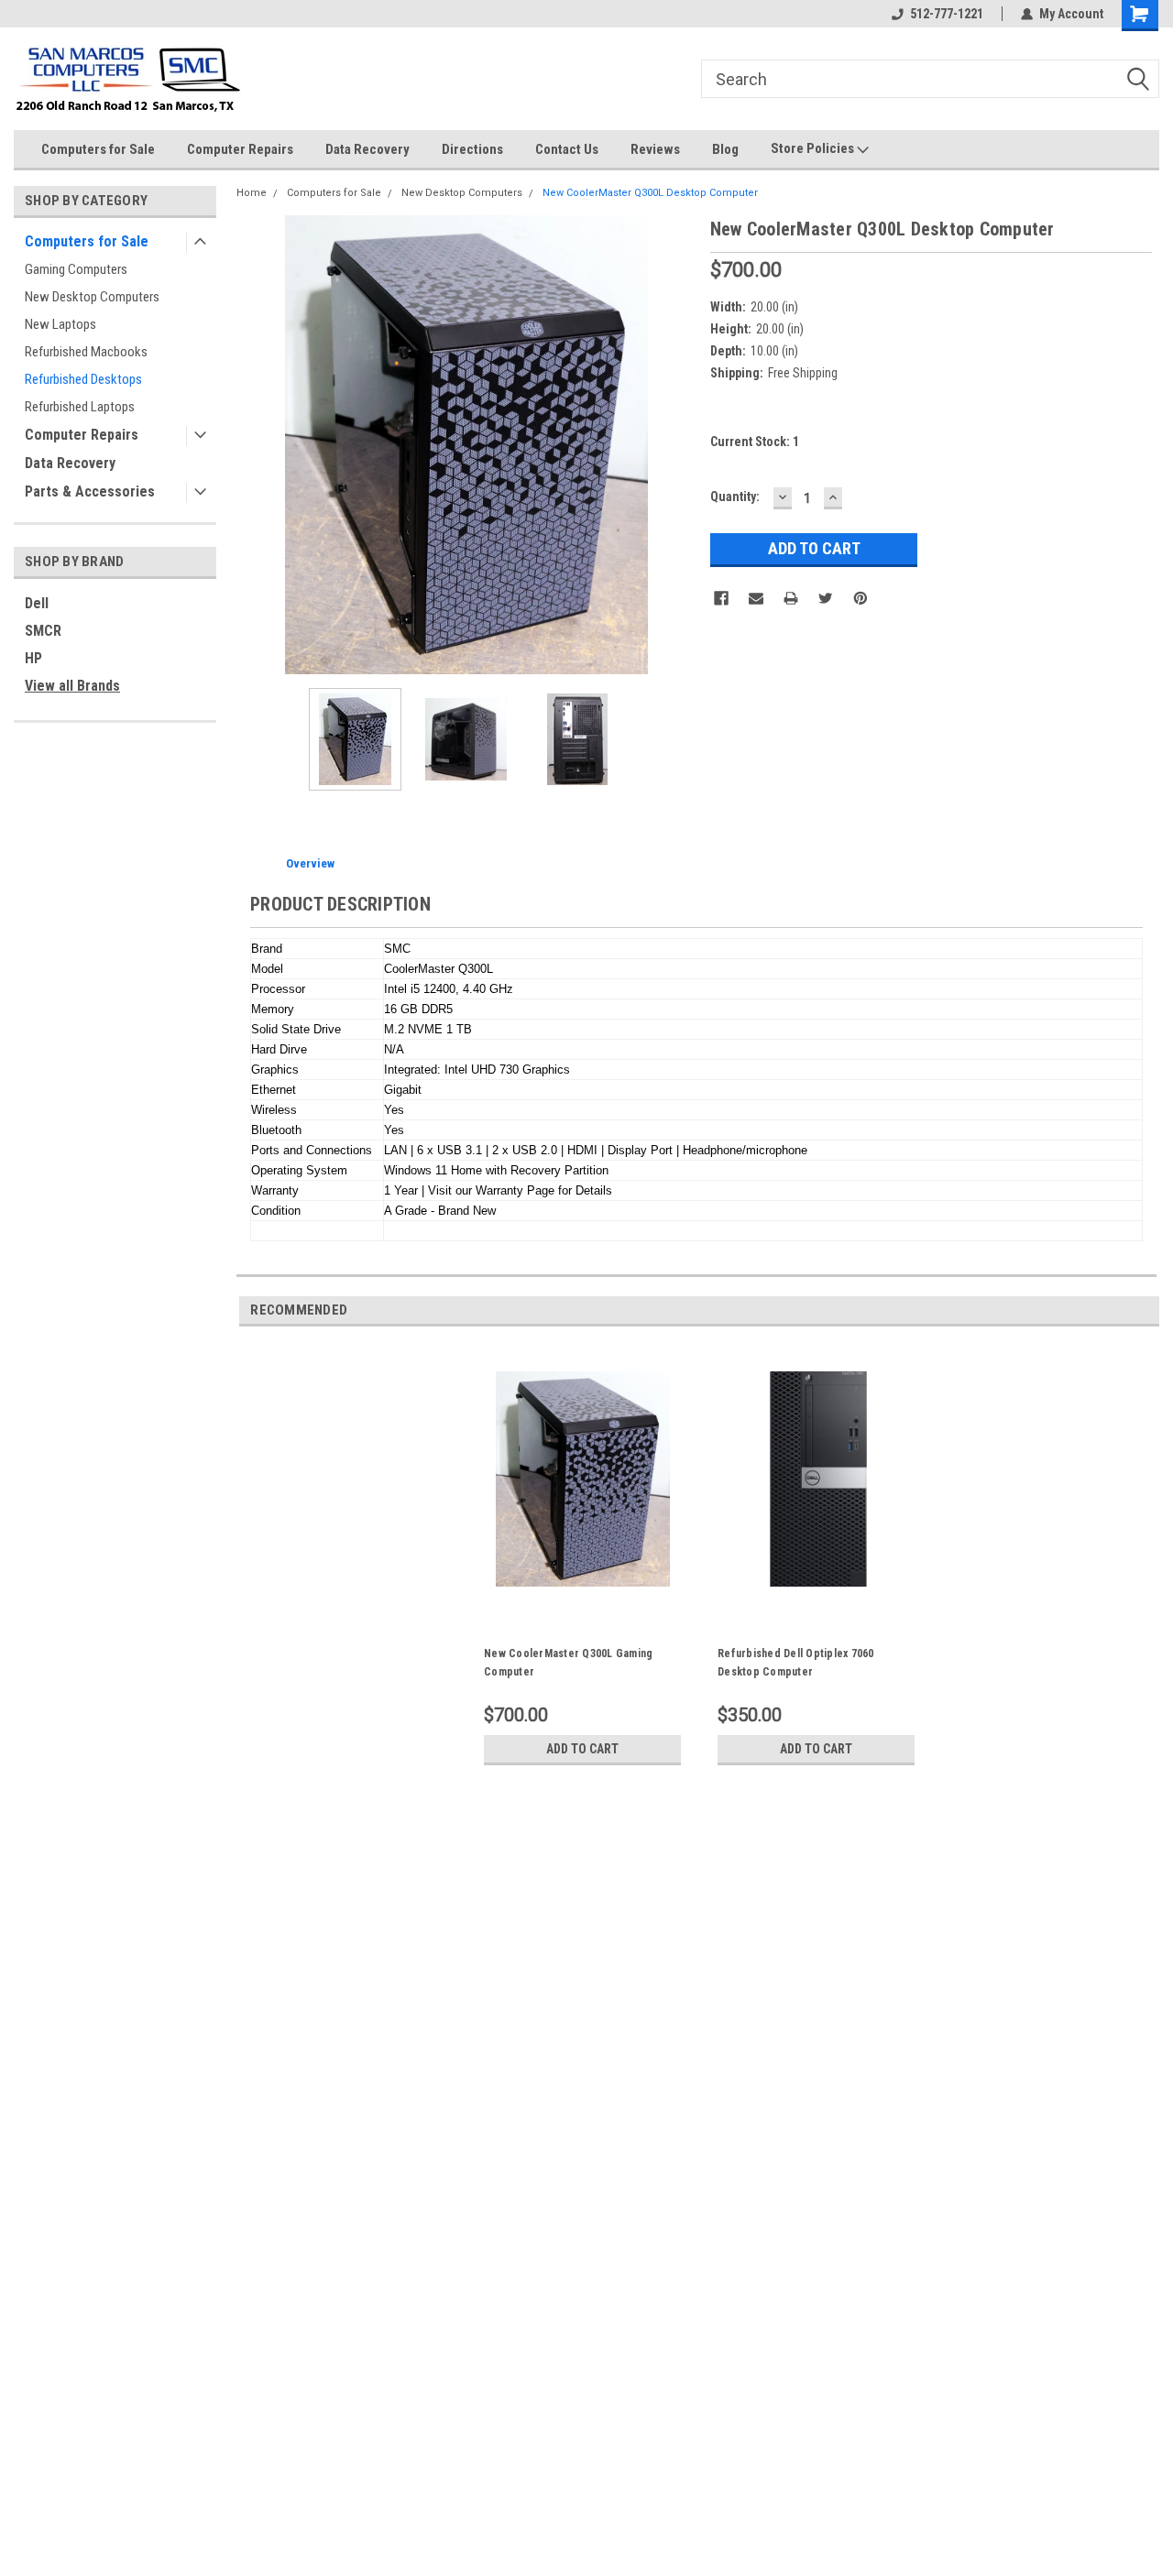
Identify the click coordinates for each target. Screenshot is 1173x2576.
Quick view (583, 1605)
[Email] (756, 598)
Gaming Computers (76, 269)
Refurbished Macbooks (86, 352)
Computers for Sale (98, 149)
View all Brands (72, 686)
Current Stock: (755, 442)
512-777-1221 (947, 14)
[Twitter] (826, 598)
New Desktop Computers (92, 297)
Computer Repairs (240, 149)
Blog (725, 149)
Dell (37, 603)
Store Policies (814, 148)
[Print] (791, 598)
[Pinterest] (861, 598)
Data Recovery (367, 149)
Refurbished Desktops (83, 379)
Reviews (655, 149)
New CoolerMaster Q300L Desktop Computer (650, 193)
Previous (255, 445)
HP (33, 658)
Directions (472, 149)
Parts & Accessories (90, 491)
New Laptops (60, 324)
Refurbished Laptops (80, 407)
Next (678, 445)
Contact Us (567, 149)
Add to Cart (582, 1749)
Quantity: (735, 497)
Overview (310, 863)
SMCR (43, 631)
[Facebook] (721, 598)
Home (252, 193)
